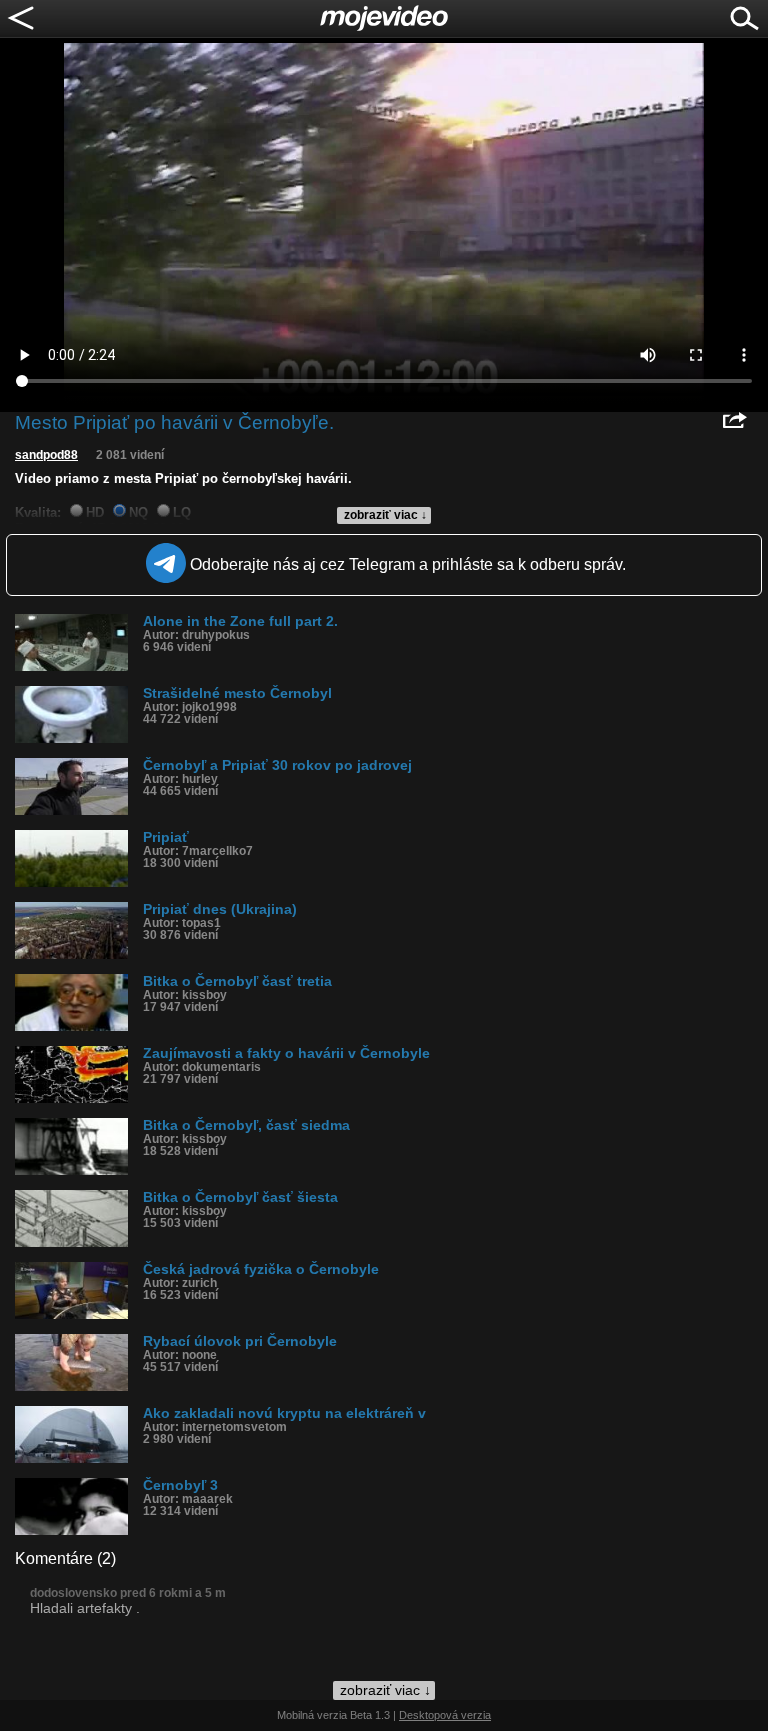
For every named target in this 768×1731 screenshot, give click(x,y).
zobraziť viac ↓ (385, 515)
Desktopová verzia (445, 1715)
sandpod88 (46, 455)
